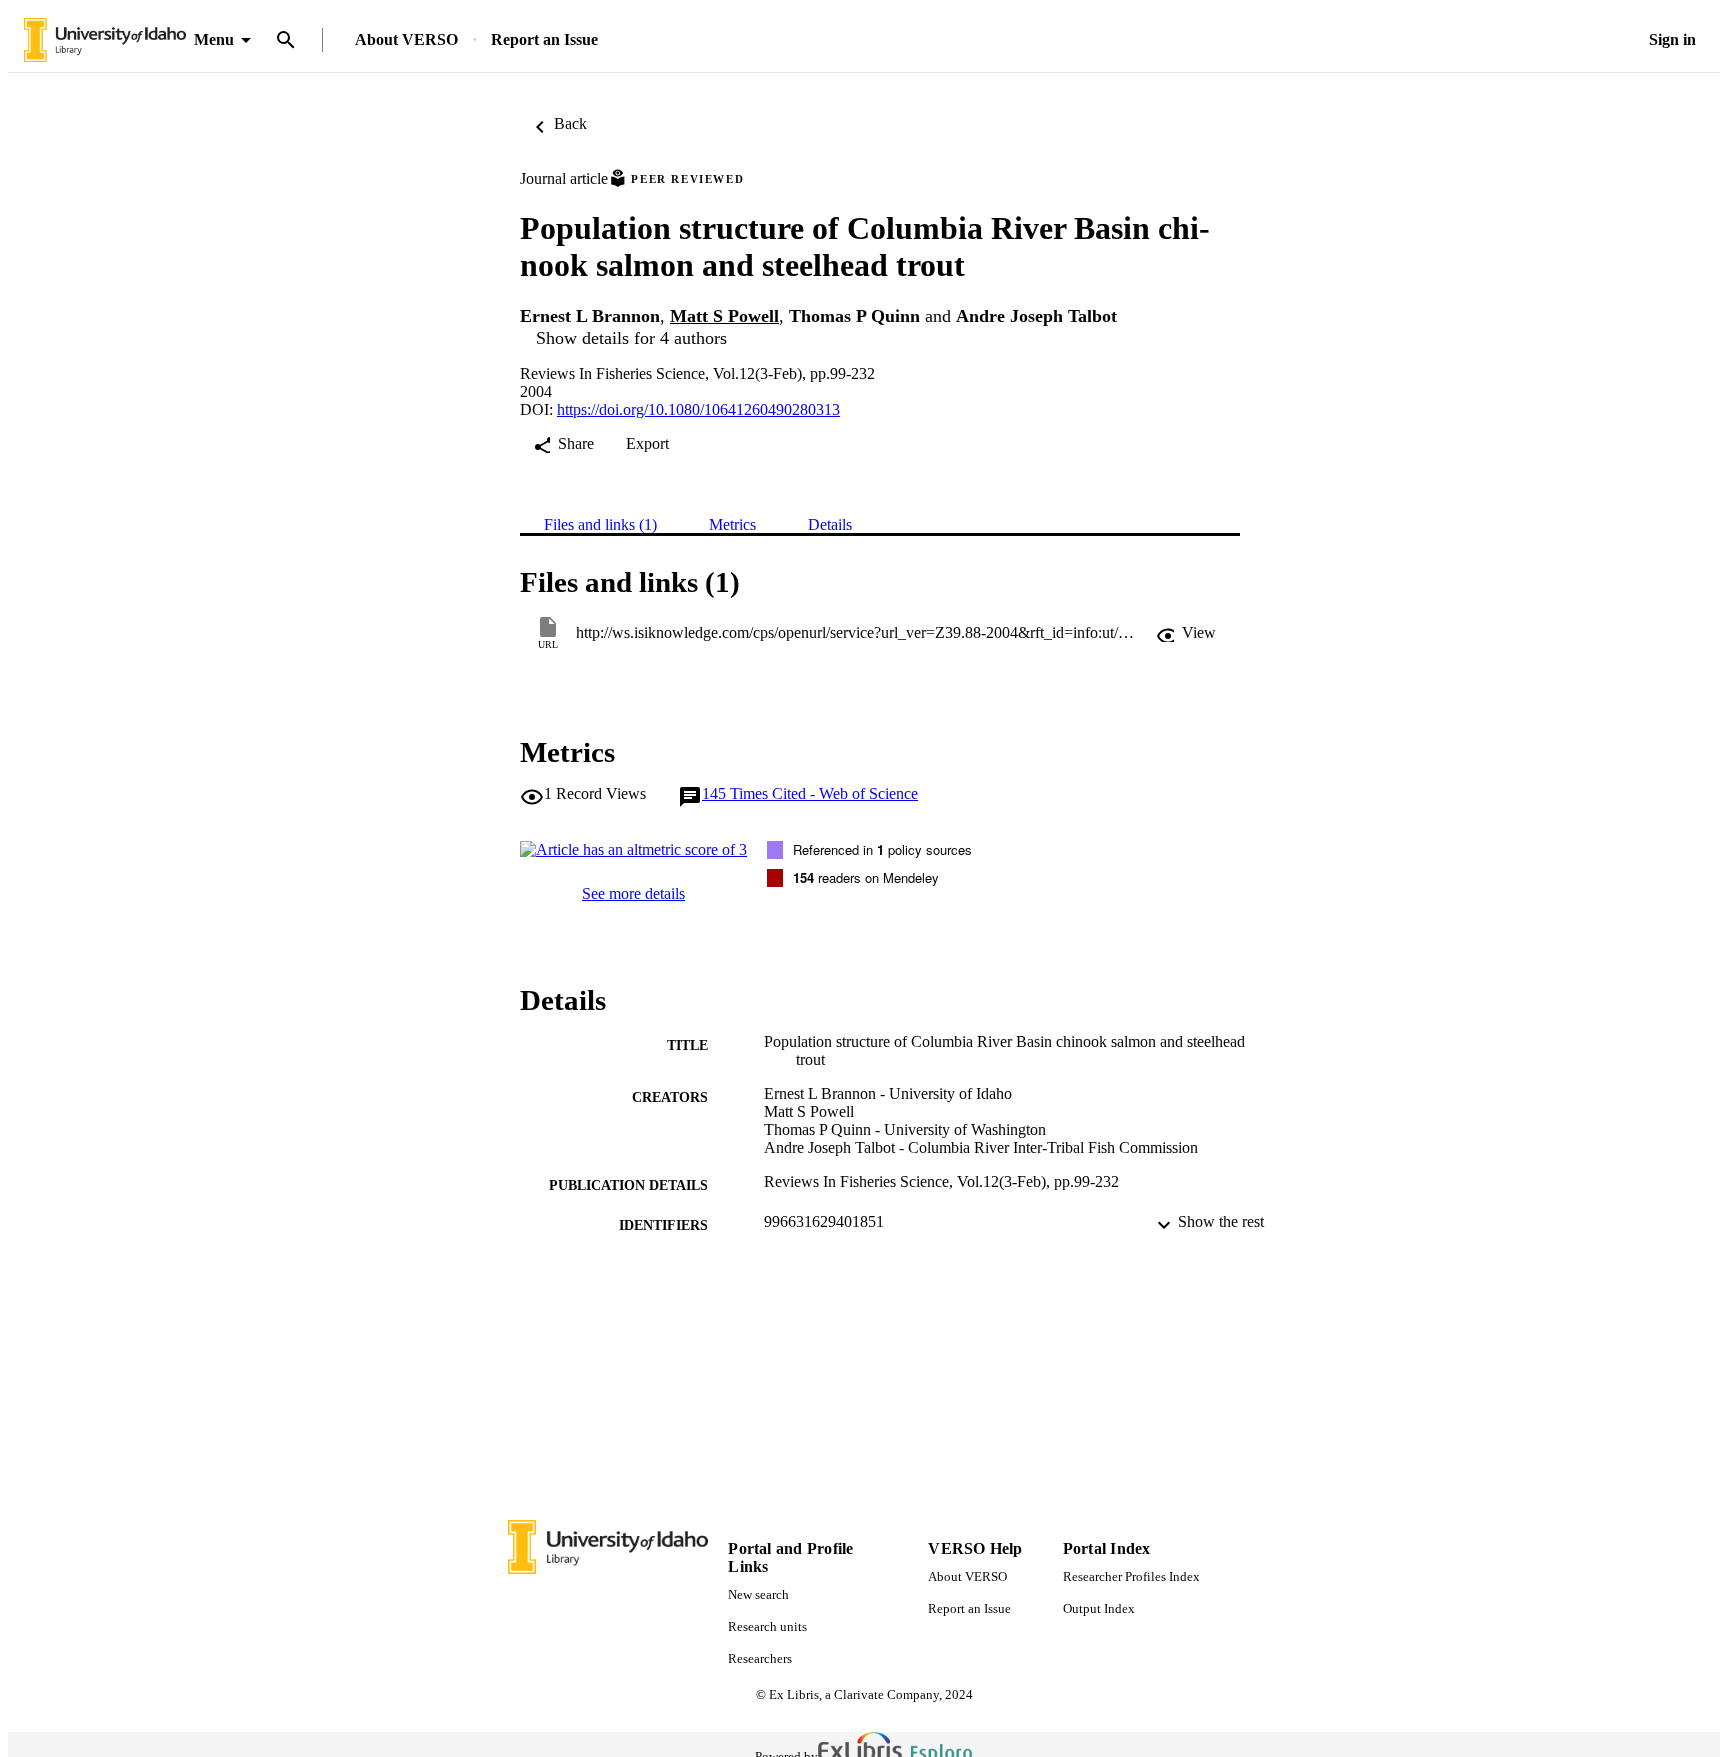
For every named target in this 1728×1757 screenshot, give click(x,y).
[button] (1186, 633)
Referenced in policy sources (882, 849)
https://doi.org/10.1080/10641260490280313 (698, 409)
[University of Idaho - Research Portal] (105, 40)
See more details (633, 893)
